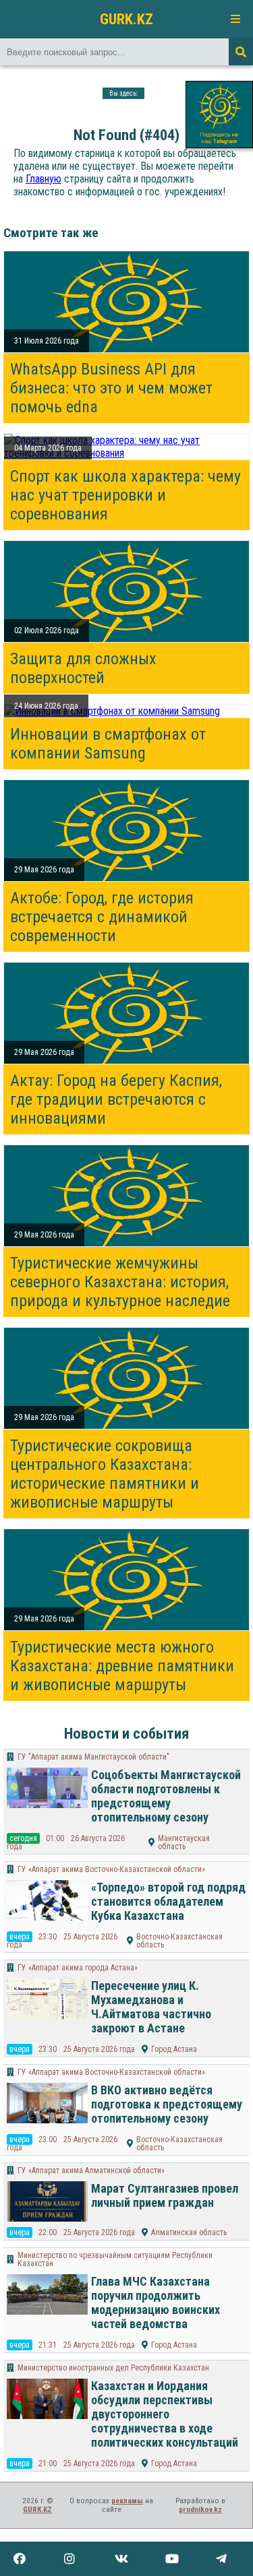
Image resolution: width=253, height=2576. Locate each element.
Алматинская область (189, 2232)
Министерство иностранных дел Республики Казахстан (113, 2368)
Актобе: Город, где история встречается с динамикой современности (102, 917)
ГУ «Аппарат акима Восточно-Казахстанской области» (111, 1869)
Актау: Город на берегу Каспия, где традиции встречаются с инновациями (116, 1099)
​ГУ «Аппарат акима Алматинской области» (91, 2170)
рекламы (127, 2501)
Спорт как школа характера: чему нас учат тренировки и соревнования (125, 495)
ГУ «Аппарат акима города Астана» (78, 1968)
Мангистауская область (184, 1842)
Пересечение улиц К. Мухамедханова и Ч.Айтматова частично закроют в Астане (151, 2007)
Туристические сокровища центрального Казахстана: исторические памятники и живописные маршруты (105, 1474)
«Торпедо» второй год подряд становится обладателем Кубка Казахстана (168, 1901)
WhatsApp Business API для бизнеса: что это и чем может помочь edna (111, 388)
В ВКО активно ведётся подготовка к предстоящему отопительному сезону (167, 2104)
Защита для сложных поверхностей (83, 668)
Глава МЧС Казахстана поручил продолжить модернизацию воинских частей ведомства (156, 2303)
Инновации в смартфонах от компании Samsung (108, 744)
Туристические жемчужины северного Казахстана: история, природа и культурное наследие (120, 1282)
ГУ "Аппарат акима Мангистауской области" (93, 1757)
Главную (44, 179)
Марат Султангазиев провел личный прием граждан (165, 2195)
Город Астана (174, 2049)
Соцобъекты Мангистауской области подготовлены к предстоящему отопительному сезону (166, 1796)
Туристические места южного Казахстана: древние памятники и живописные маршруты (122, 1666)
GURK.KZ (126, 19)
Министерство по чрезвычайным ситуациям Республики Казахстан (115, 2259)
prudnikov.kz (200, 2510)
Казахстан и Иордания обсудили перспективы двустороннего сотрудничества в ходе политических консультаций (165, 2414)
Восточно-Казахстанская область (179, 1941)
